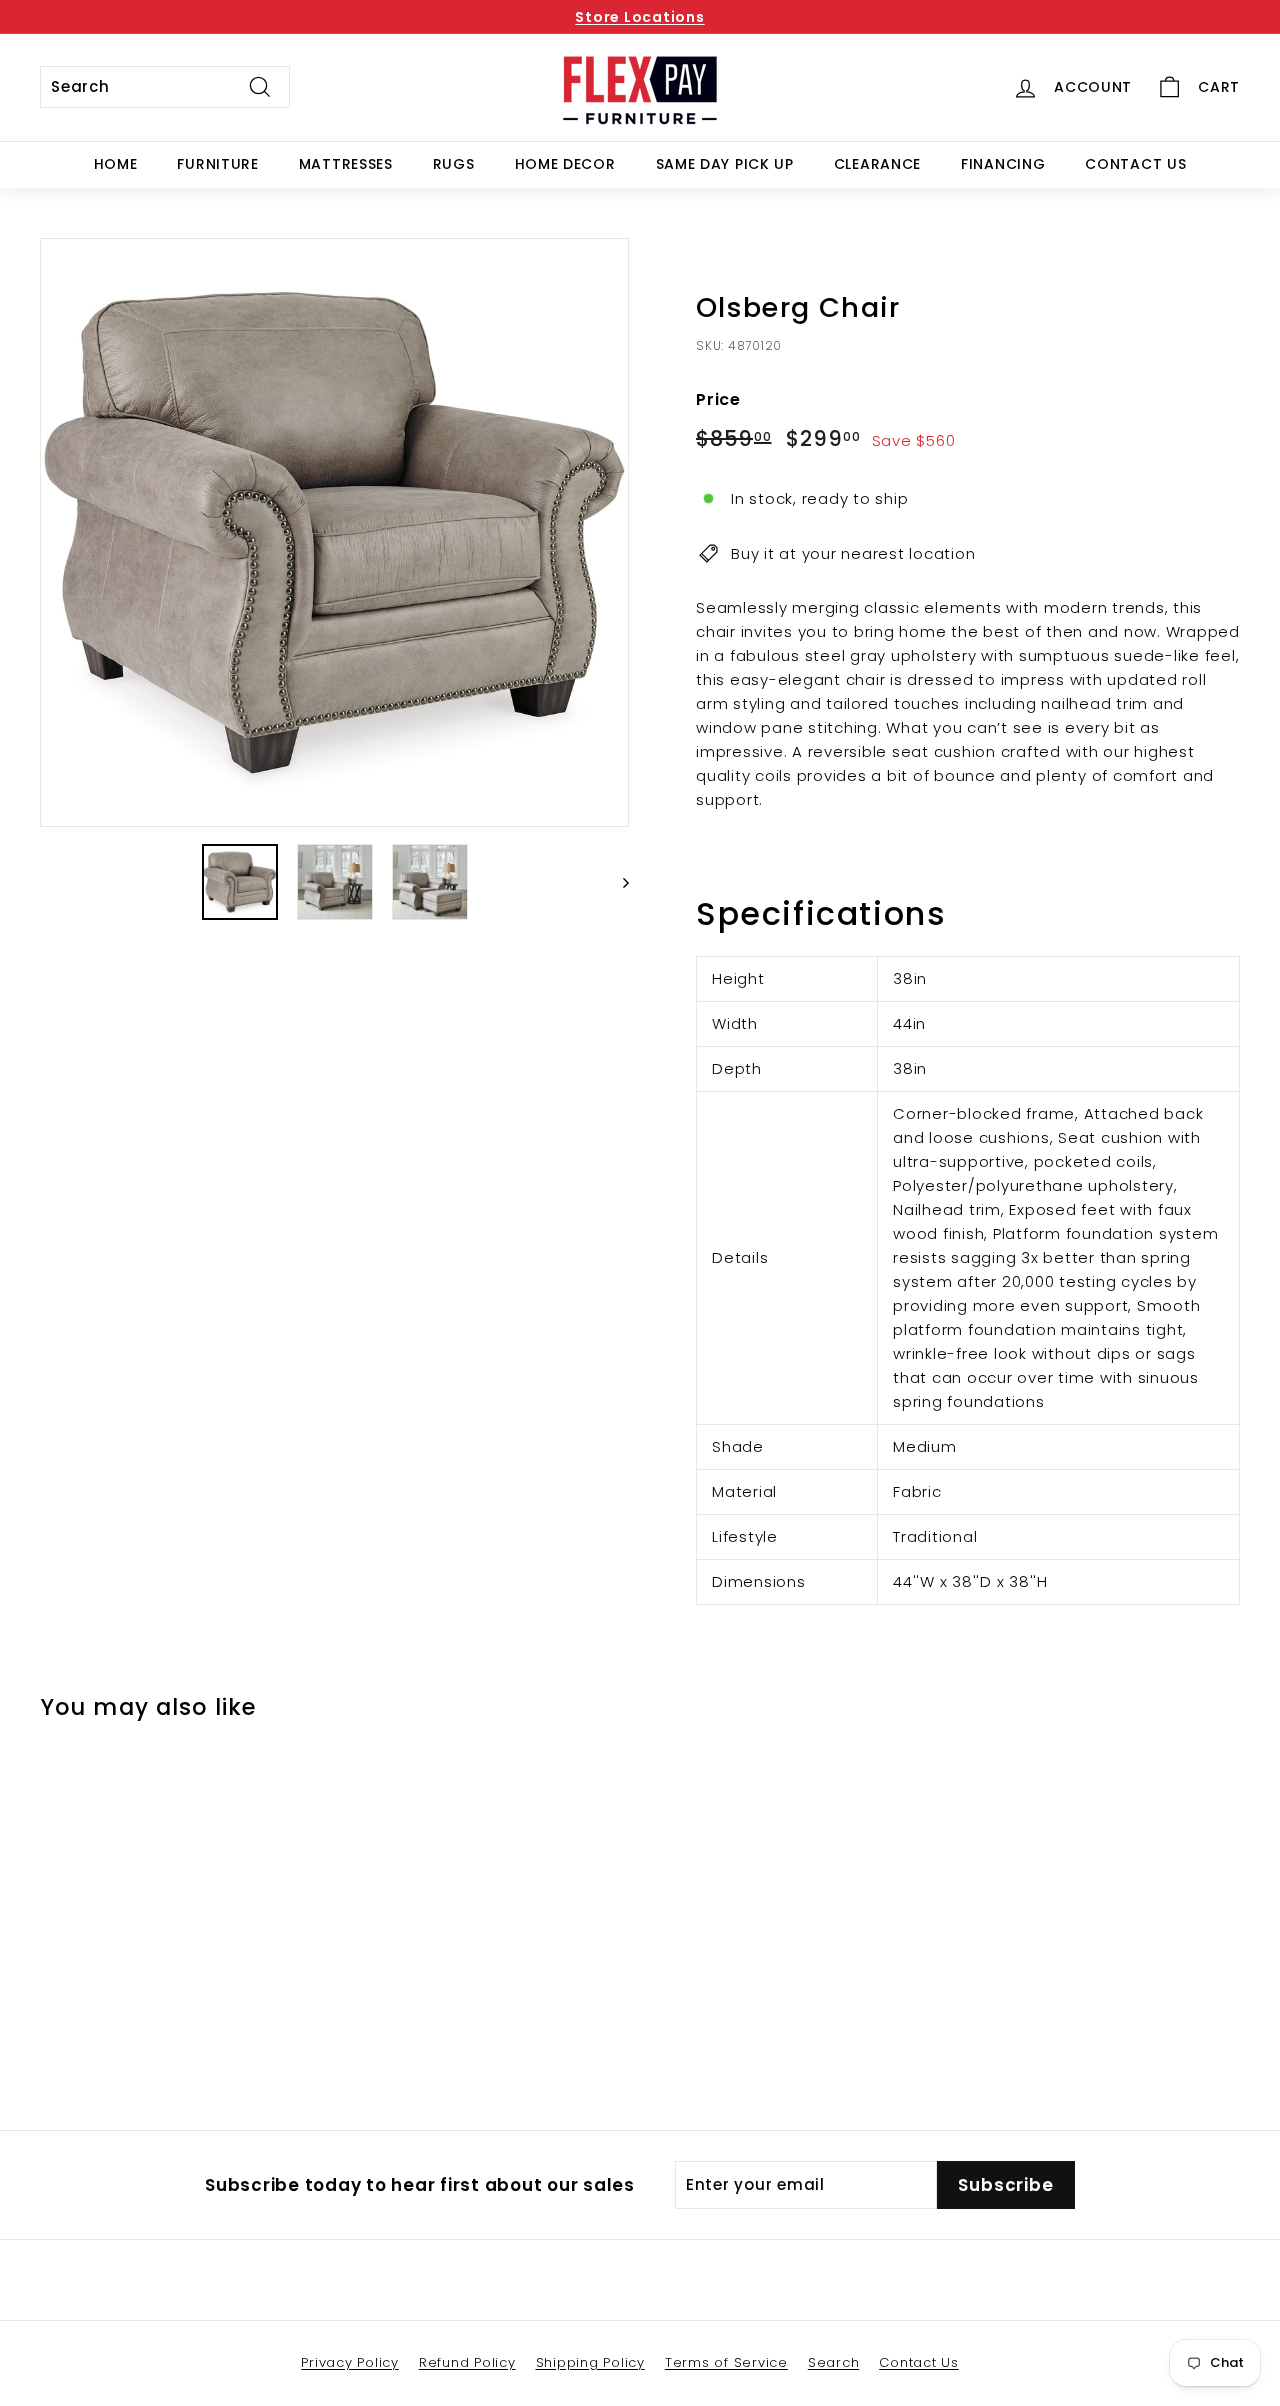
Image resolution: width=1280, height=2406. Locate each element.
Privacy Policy (350, 2362)
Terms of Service (726, 2362)
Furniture (217, 164)
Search (834, 2362)
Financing (1003, 164)
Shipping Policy (590, 2362)
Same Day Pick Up (725, 164)
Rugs (454, 164)
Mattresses (346, 164)
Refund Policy (467, 2362)
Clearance (877, 164)
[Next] (616, 882)
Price (718, 399)
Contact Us (1135, 164)
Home (116, 164)
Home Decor (565, 164)
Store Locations (639, 17)
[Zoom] (334, 532)
